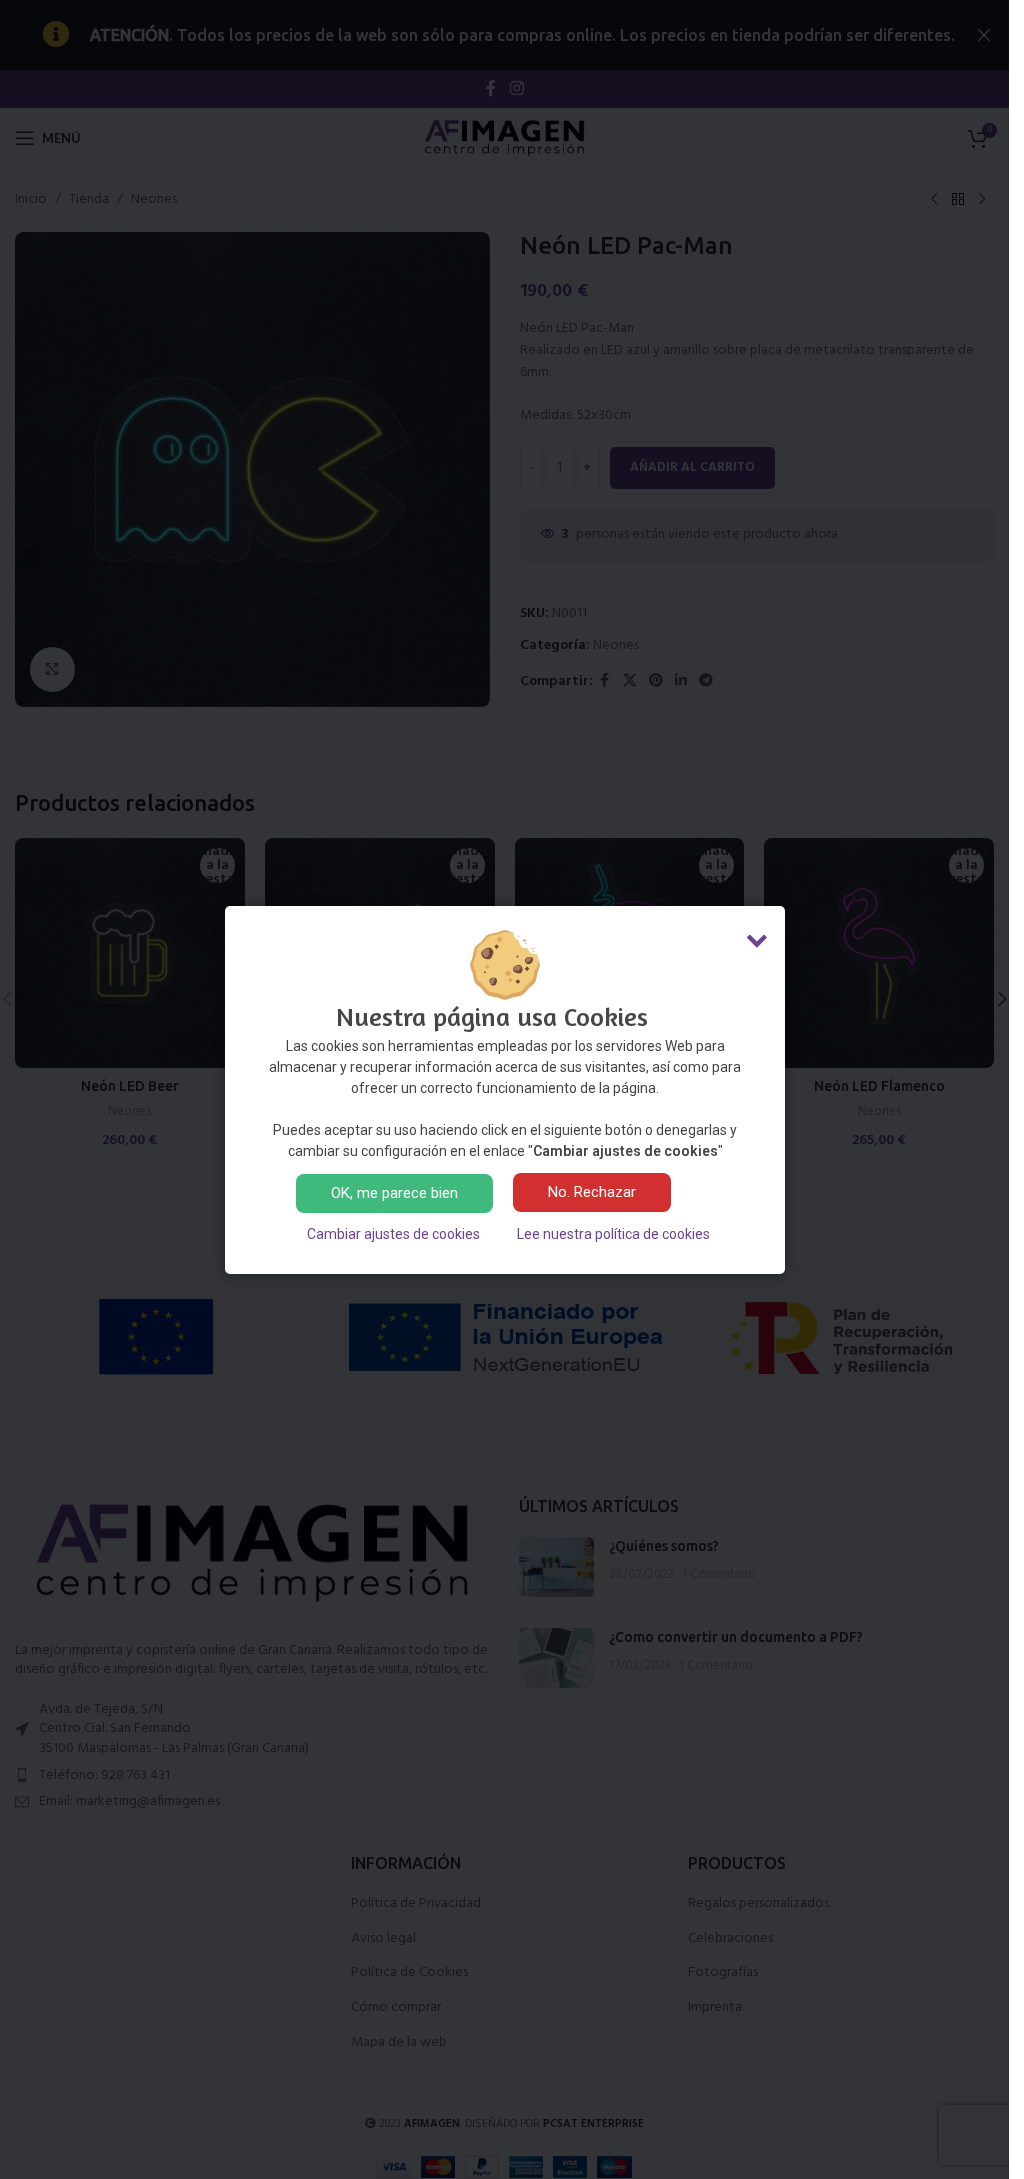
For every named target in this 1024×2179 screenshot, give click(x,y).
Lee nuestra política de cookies (613, 1234)
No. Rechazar (592, 1192)
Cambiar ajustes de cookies (393, 1234)
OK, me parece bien (394, 1193)
